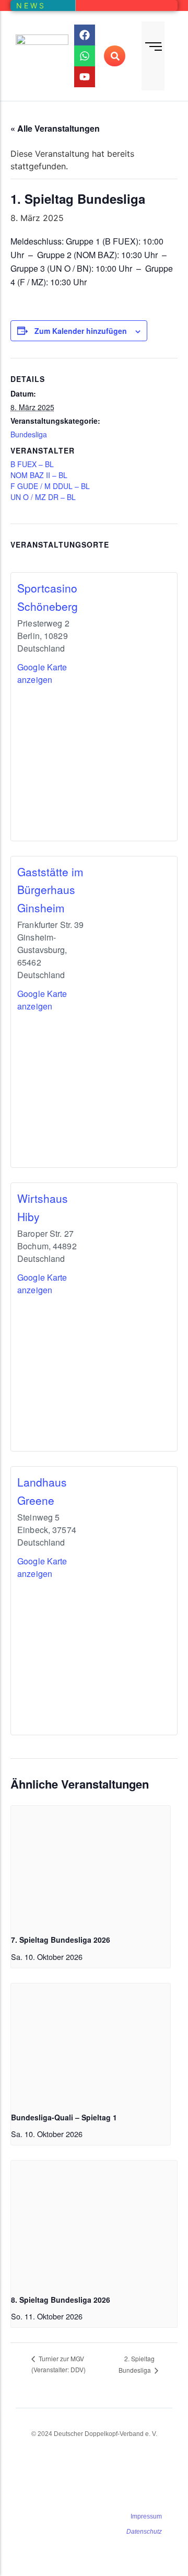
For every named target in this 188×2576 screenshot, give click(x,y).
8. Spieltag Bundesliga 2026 (61, 2300)
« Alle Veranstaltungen (55, 128)
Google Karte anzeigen (42, 673)
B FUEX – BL (32, 464)
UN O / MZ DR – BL (43, 497)
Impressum (146, 2516)
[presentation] (91, 1866)
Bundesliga (29, 434)
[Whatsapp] (85, 56)
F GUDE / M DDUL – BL (50, 486)
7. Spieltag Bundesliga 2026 (61, 1940)
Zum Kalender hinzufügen (81, 331)
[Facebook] (85, 35)
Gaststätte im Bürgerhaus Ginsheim (50, 890)
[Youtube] (85, 77)
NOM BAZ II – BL (39, 475)
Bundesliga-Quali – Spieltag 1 (64, 2117)
